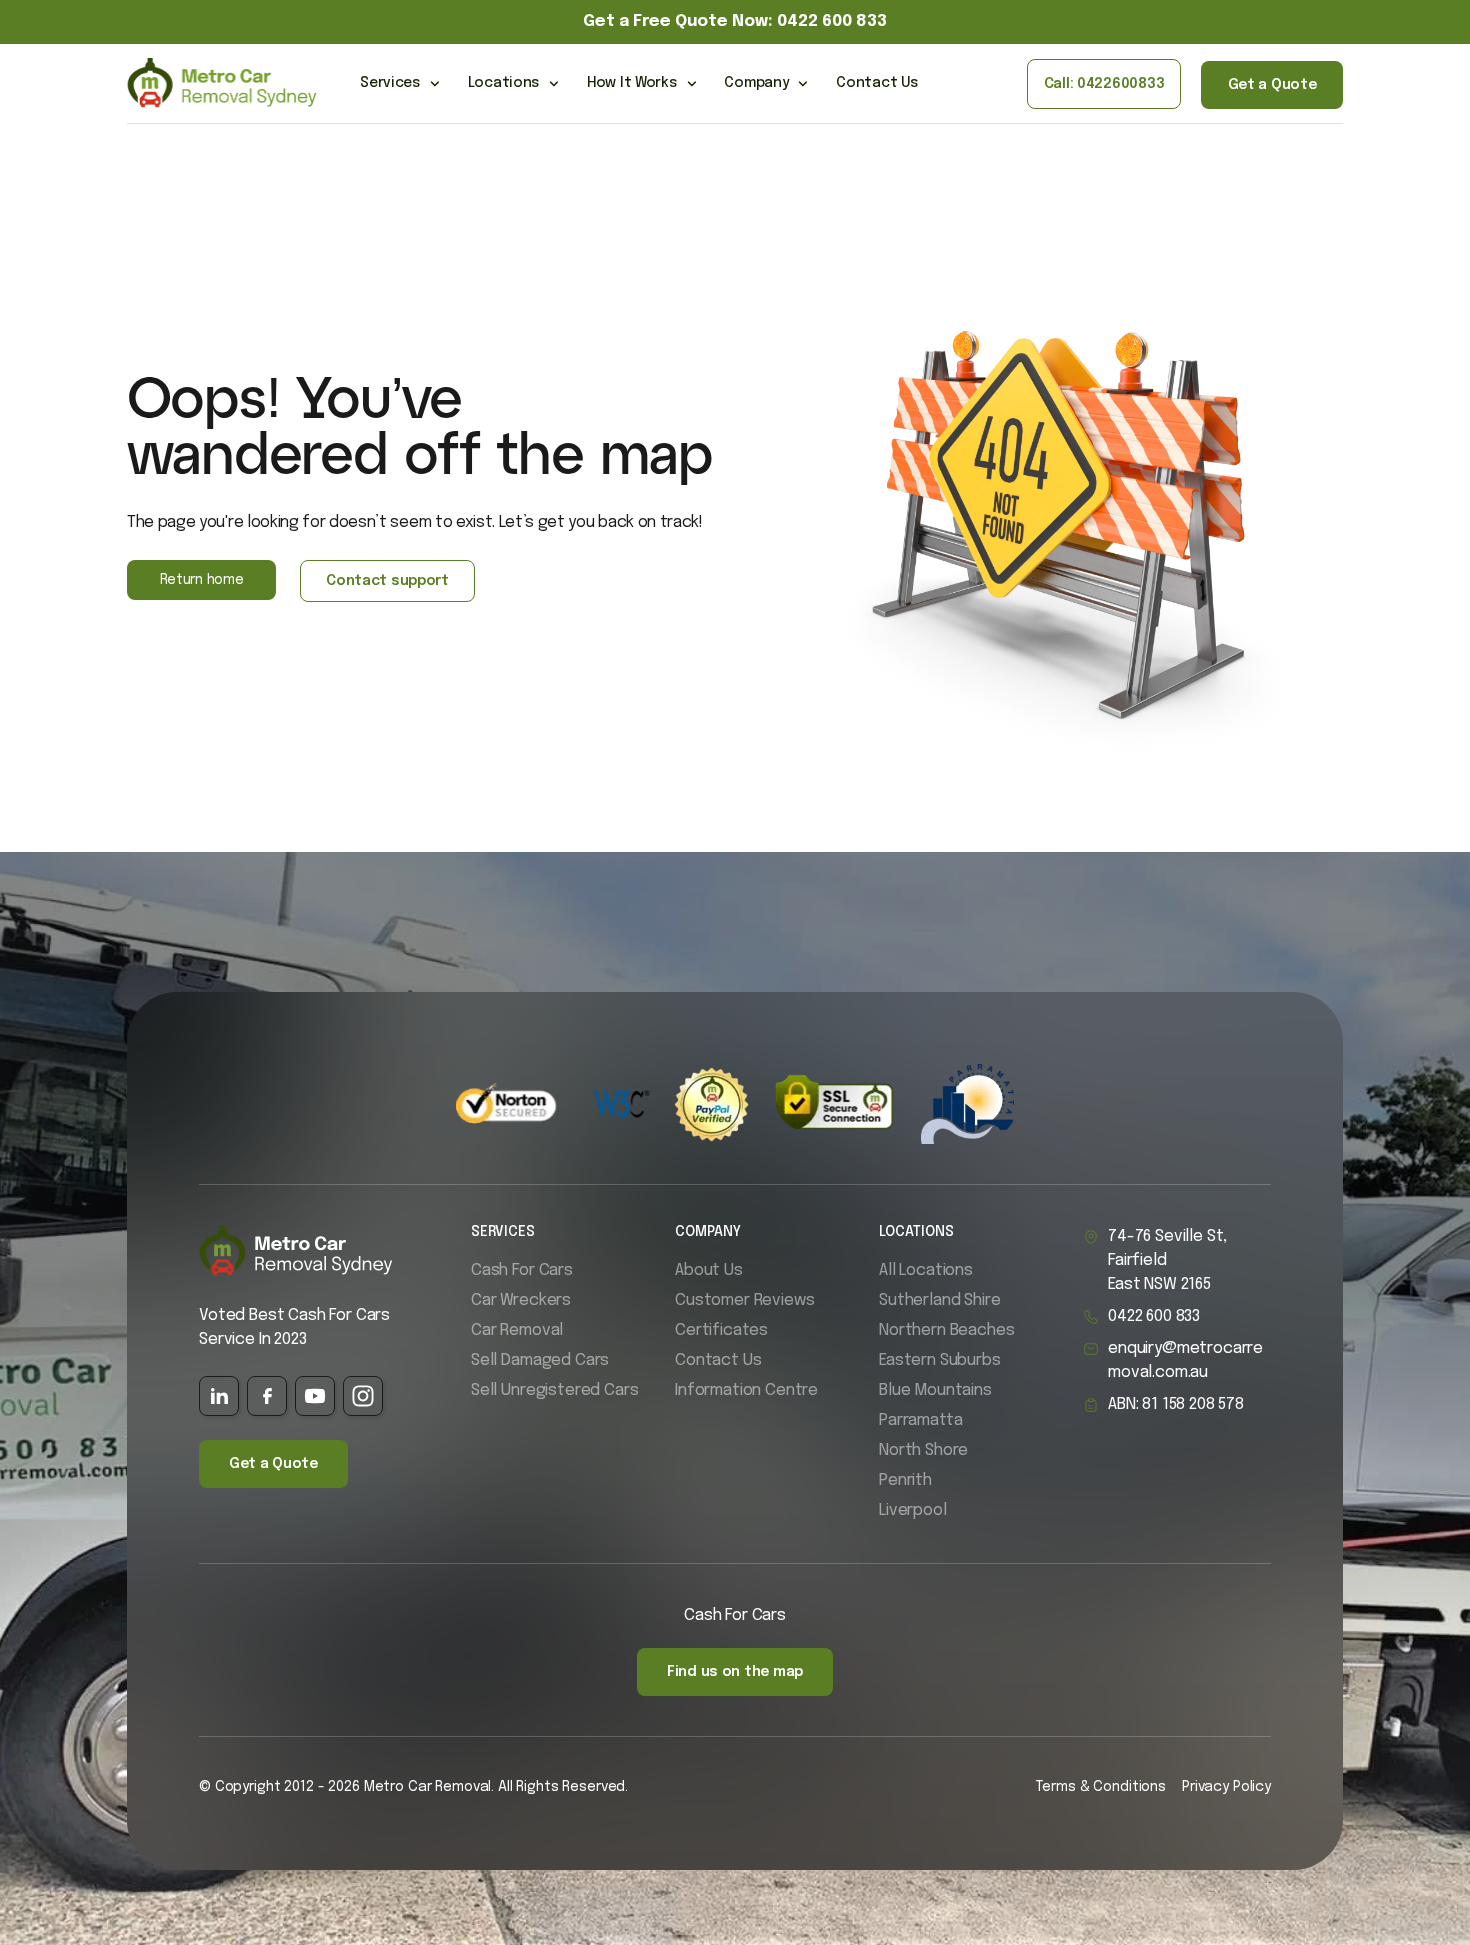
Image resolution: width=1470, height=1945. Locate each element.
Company (756, 83)
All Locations (926, 1270)
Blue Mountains (935, 1390)
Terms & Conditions (1100, 1787)
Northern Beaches (946, 1330)
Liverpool (913, 1510)
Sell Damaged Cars (540, 1360)
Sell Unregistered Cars (554, 1390)
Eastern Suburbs (940, 1360)
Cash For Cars (522, 1270)
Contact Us (876, 83)
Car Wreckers (521, 1300)
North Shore (923, 1450)
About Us (709, 1270)
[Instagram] (363, 1396)
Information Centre (746, 1390)
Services (390, 83)
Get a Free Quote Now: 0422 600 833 (735, 21)
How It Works (632, 83)
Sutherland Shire (939, 1300)
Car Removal (517, 1330)
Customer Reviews (744, 1300)
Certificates (721, 1330)
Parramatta (920, 1420)
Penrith (905, 1480)
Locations (503, 83)
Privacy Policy (1226, 1787)
